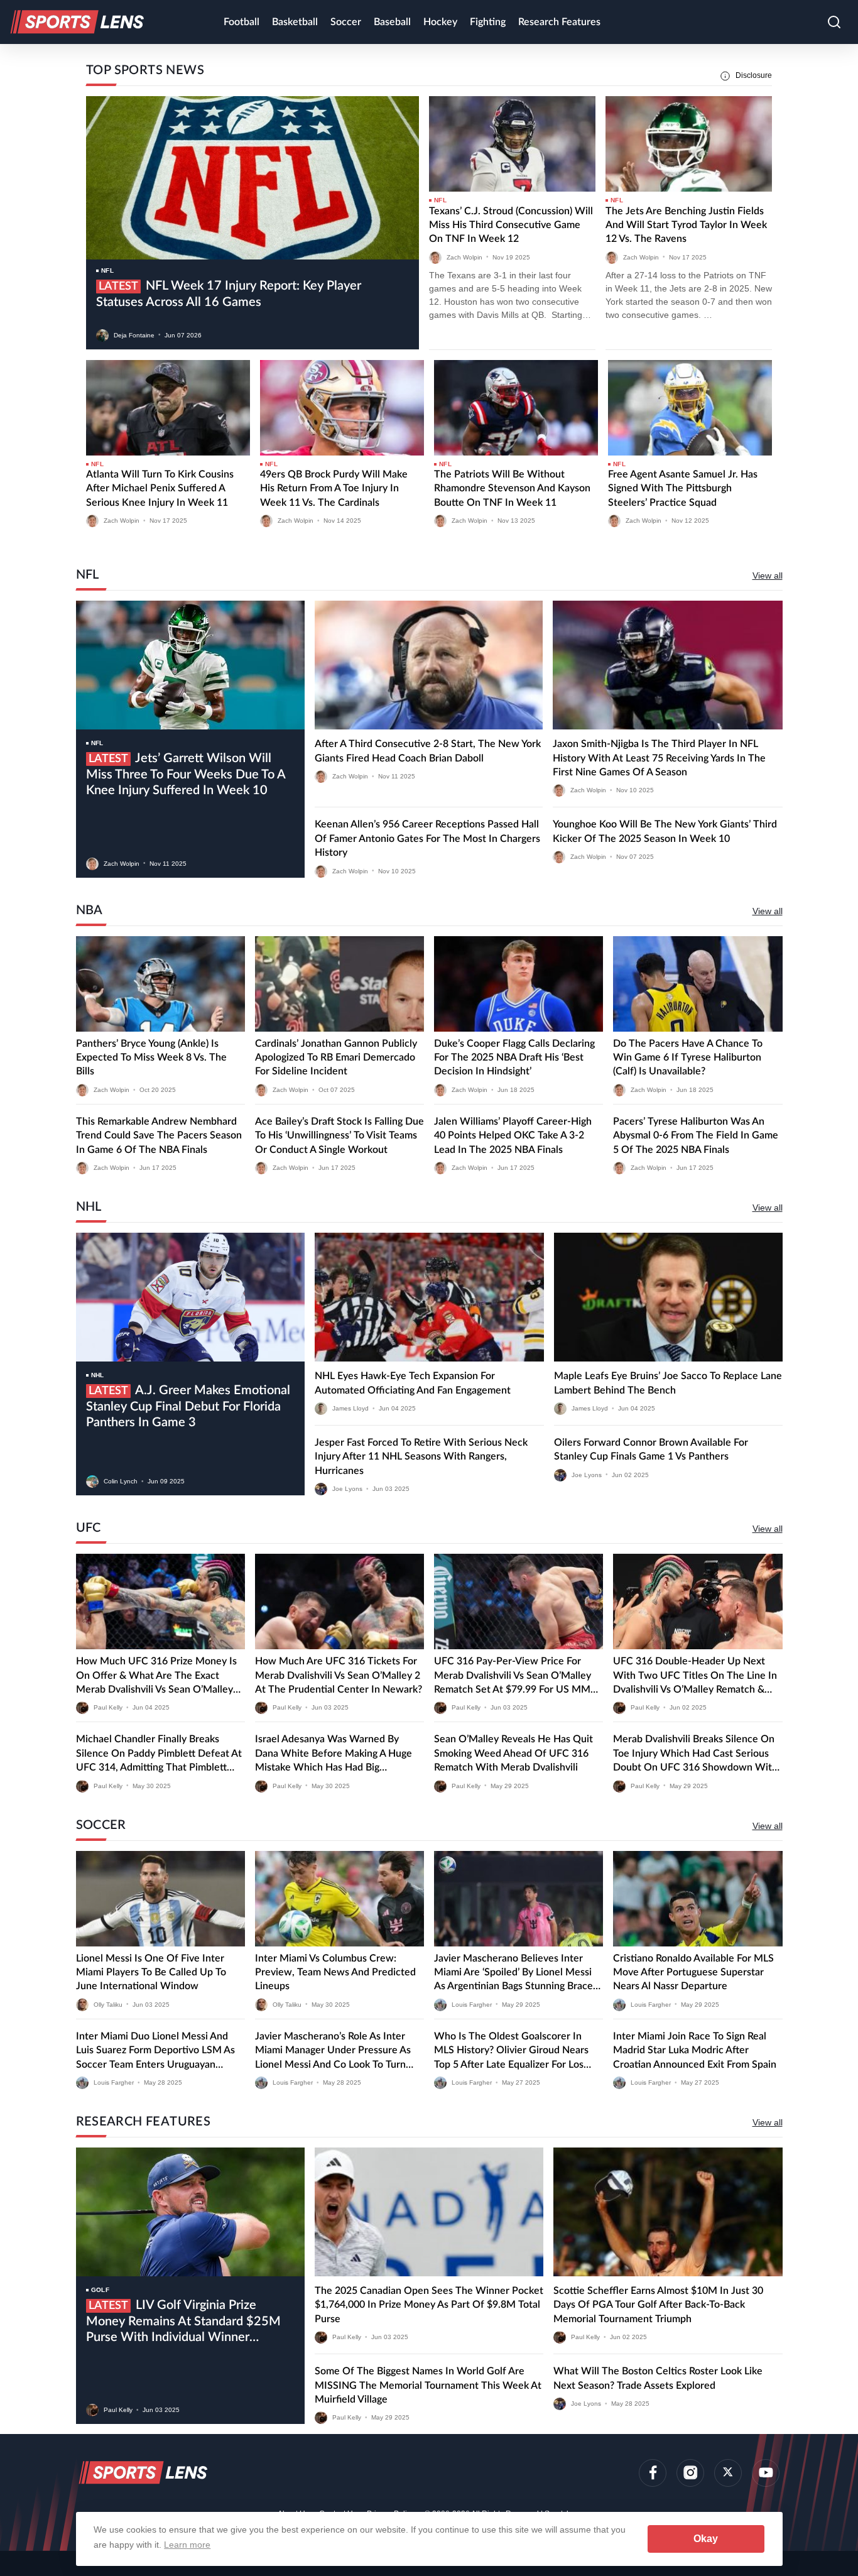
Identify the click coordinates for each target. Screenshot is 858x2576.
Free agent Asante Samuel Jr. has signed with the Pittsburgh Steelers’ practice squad (683, 488)
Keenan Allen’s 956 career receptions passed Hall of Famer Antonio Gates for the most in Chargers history (427, 838)
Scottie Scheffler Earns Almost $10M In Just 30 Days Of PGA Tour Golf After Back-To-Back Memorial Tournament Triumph (658, 2305)
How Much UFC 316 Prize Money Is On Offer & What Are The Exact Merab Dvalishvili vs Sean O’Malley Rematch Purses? (156, 1676)
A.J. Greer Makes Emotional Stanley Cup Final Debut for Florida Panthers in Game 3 (188, 1406)
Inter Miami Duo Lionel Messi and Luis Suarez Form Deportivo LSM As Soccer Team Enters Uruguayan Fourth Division (155, 2051)
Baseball (392, 22)
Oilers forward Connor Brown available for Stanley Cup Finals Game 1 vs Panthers (651, 1449)
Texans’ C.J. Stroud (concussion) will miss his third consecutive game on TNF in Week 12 (511, 225)
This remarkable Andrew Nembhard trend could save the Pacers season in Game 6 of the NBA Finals (159, 1136)
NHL (98, 1375)
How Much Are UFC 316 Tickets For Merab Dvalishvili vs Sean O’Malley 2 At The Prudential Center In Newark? (339, 1675)
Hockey (440, 22)
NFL (107, 270)
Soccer (346, 22)
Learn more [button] (187, 2545)
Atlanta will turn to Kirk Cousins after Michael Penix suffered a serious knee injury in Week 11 (160, 488)
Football (242, 22)
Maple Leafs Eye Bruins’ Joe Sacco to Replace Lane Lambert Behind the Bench (668, 1383)
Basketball (295, 22)
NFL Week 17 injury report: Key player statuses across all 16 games (229, 294)
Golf (100, 2290)
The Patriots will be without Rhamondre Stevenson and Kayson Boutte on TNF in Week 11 (512, 488)
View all (768, 576)
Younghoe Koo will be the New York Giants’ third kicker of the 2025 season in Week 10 (665, 831)
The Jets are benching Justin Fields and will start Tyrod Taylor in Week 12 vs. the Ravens (686, 225)
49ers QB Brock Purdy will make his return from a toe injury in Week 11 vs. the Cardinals (334, 488)
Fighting (488, 22)
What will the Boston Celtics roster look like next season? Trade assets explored (658, 2378)
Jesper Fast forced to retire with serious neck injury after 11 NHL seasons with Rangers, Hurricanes (421, 1457)
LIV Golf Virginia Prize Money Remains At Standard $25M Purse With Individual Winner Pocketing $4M (183, 2322)
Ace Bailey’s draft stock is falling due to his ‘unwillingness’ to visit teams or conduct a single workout (339, 1136)
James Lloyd (350, 1408)
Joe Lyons (347, 1489)
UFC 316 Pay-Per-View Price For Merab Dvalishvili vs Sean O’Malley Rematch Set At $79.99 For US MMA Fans (515, 1676)
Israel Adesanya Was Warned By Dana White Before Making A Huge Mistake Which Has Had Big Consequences (334, 1754)
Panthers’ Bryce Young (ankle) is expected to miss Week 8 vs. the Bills (151, 1058)
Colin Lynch (121, 1481)
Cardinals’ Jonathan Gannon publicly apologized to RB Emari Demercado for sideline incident (336, 1058)
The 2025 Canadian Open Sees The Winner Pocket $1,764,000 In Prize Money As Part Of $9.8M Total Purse (429, 2305)
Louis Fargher (472, 2004)
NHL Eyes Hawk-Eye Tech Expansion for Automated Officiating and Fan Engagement (413, 1383)
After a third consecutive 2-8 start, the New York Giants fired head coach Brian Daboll (428, 751)
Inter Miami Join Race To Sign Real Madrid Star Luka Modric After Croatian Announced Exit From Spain (695, 2050)
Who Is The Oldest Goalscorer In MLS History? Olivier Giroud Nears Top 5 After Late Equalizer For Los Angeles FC (511, 2051)
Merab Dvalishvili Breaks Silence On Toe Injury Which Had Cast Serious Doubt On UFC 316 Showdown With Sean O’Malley (695, 1754)
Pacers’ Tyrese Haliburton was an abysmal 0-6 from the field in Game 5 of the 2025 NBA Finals (696, 1136)
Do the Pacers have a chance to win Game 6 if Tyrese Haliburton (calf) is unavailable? (688, 1058)
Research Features (559, 22)
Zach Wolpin (464, 257)
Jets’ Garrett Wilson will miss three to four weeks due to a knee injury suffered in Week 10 (186, 774)
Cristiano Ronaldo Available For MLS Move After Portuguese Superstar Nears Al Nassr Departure (693, 1973)
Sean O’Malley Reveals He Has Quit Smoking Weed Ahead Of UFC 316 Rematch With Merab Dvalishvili (513, 1753)
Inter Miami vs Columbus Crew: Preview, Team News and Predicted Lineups (335, 1973)
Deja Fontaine (134, 335)
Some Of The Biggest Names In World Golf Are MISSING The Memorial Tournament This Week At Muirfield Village (428, 2385)
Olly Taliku (108, 2004)
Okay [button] (706, 2539)
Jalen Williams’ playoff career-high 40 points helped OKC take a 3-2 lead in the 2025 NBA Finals (513, 1136)
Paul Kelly (108, 1707)
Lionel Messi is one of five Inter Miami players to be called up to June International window (151, 1973)
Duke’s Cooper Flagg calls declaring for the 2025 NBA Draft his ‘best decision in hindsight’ (514, 1058)
